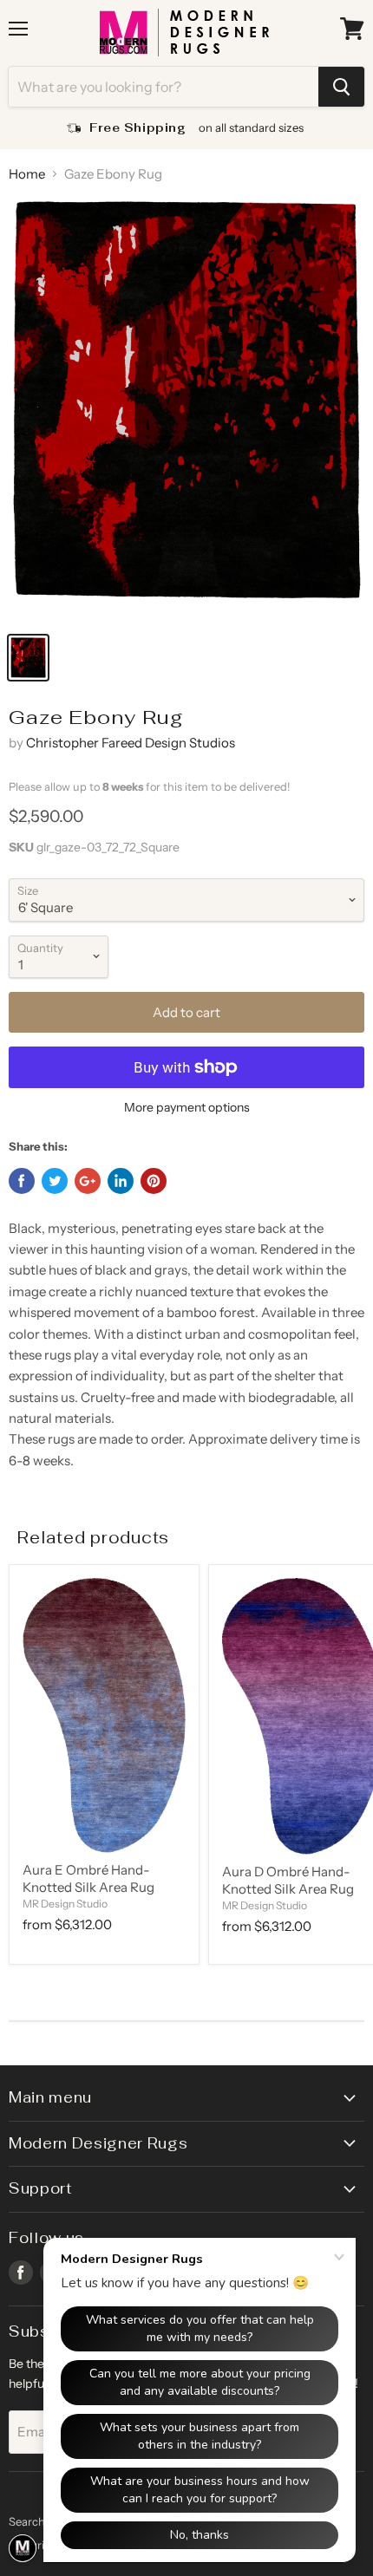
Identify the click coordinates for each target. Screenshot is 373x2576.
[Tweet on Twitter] (55, 1181)
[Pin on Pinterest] (154, 1181)
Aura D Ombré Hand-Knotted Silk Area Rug (288, 1880)
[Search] (341, 87)
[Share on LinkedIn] (121, 1181)
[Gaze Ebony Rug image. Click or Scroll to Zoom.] (186, 410)
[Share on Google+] (88, 1181)
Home (27, 174)
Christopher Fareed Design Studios (131, 743)
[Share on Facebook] (22, 1181)
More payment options (187, 1107)
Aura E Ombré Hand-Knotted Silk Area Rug (88, 1878)
